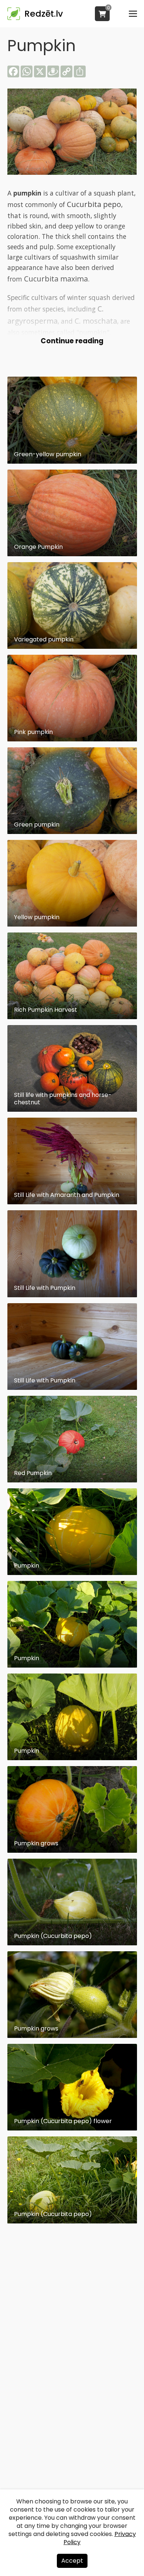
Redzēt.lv (44, 14)
